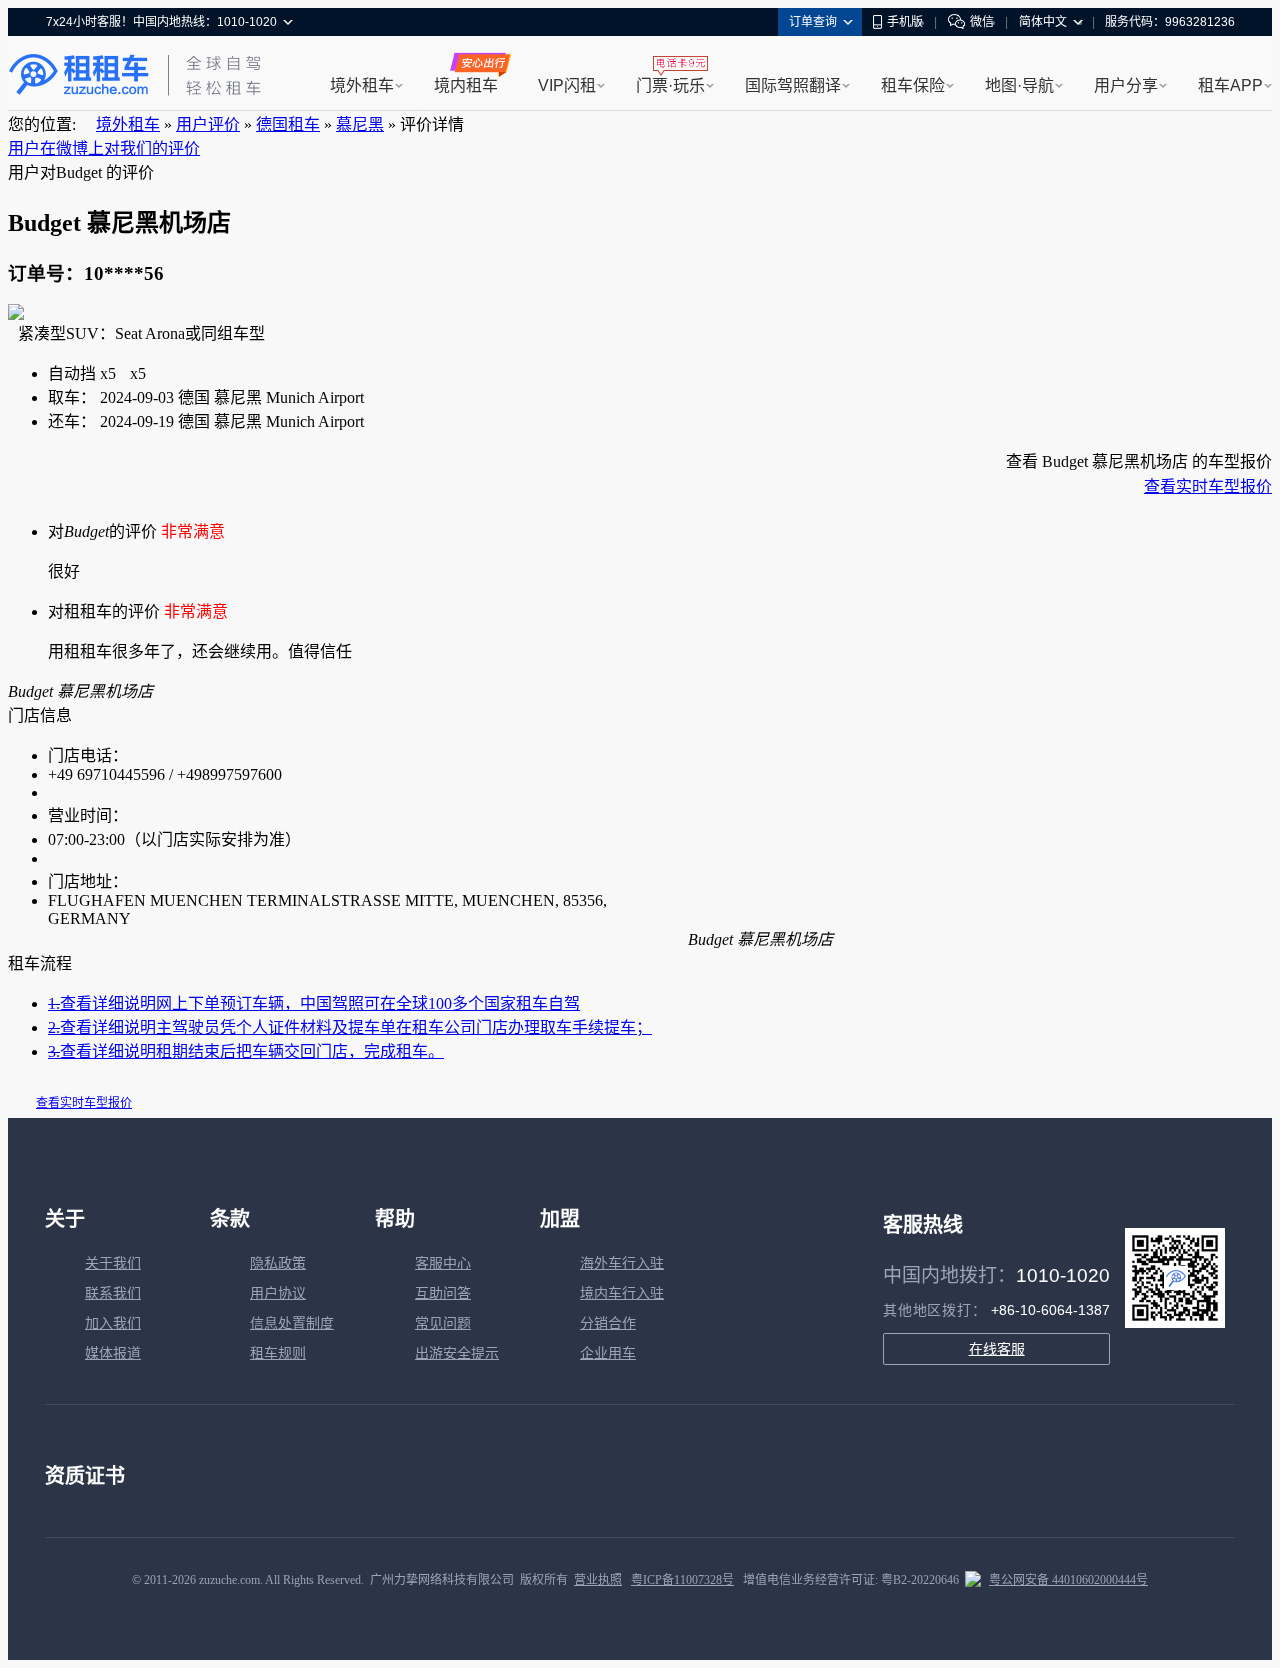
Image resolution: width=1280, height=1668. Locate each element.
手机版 (905, 22)
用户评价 (208, 124)
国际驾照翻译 (793, 85)
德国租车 (288, 124)
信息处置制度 (292, 1323)
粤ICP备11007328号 (682, 1580)
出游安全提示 (457, 1353)
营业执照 (598, 1580)
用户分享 (1126, 85)
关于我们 (113, 1263)
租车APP (1230, 85)
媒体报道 (113, 1353)
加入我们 (113, 1323)
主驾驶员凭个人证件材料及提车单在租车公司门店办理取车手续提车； (350, 1027)
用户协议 (278, 1293)
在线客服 (997, 1349)
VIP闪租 (567, 85)
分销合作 (608, 1323)
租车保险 (913, 85)
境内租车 (466, 85)
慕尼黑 (360, 124)
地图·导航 (1019, 85)
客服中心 (443, 1263)
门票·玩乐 (670, 85)
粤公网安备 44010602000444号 (1068, 1580)
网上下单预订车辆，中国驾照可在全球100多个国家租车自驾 (314, 1003)
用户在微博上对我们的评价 (104, 148)
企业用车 (608, 1353)
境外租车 (362, 85)
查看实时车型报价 (1208, 486)
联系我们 (113, 1293)
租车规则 (278, 1353)
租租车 (79, 75)
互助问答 (443, 1293)
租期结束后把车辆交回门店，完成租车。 (246, 1051)
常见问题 (443, 1323)
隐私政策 (278, 1263)
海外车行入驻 (622, 1263)
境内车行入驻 (622, 1293)
